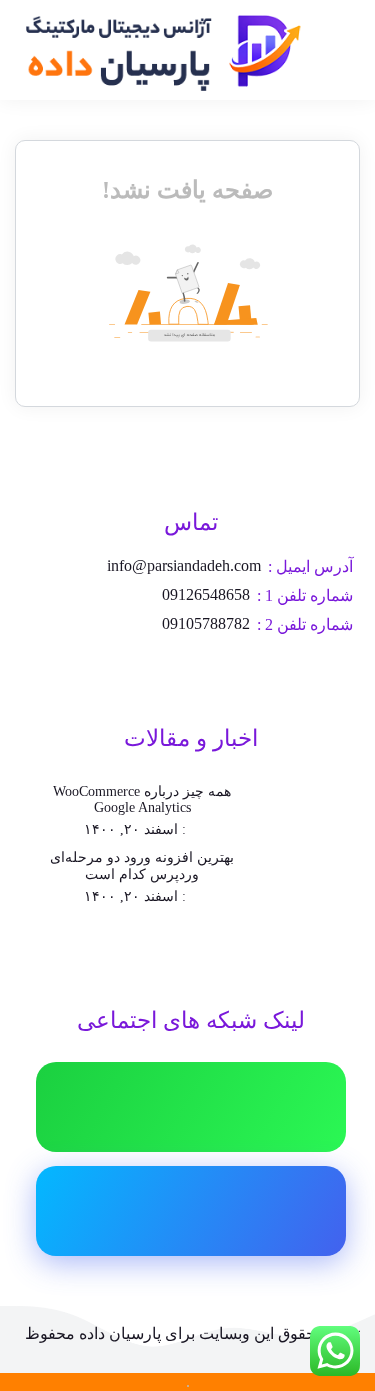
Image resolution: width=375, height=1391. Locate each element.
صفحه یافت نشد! (187, 190)
